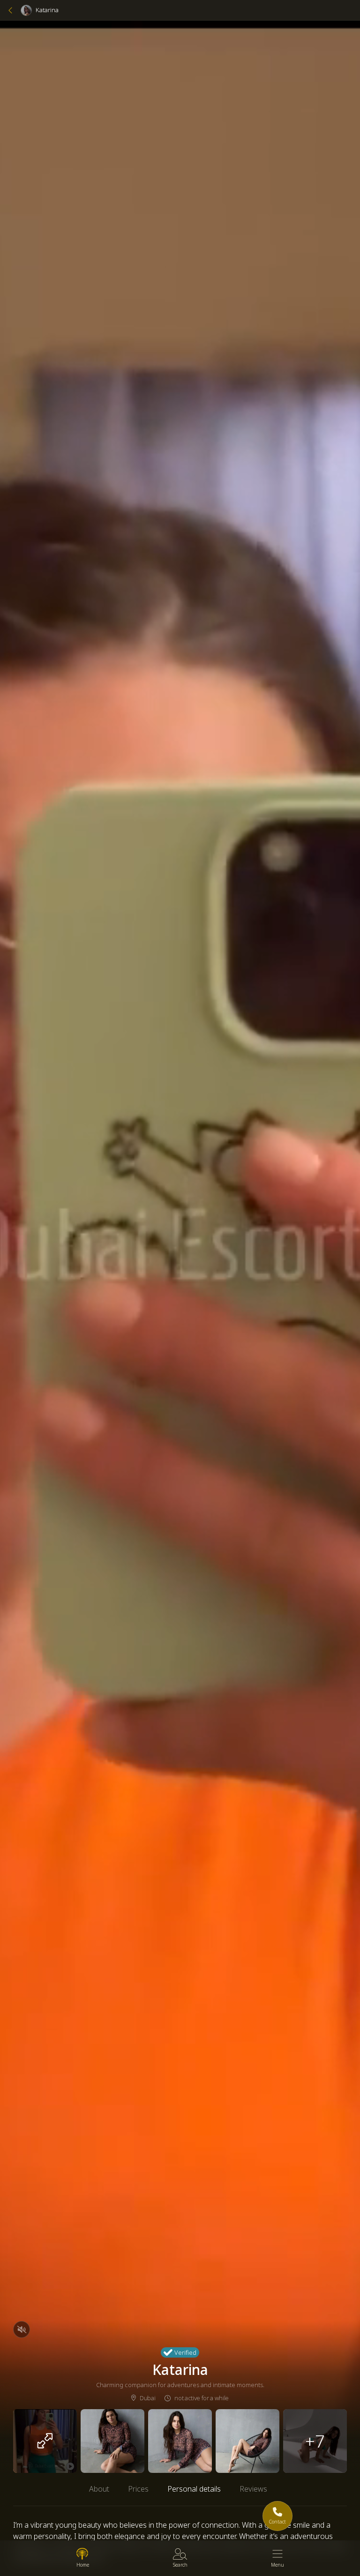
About (99, 2489)
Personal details (194, 2489)
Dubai (147, 2398)
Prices (138, 2489)
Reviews (253, 2489)
